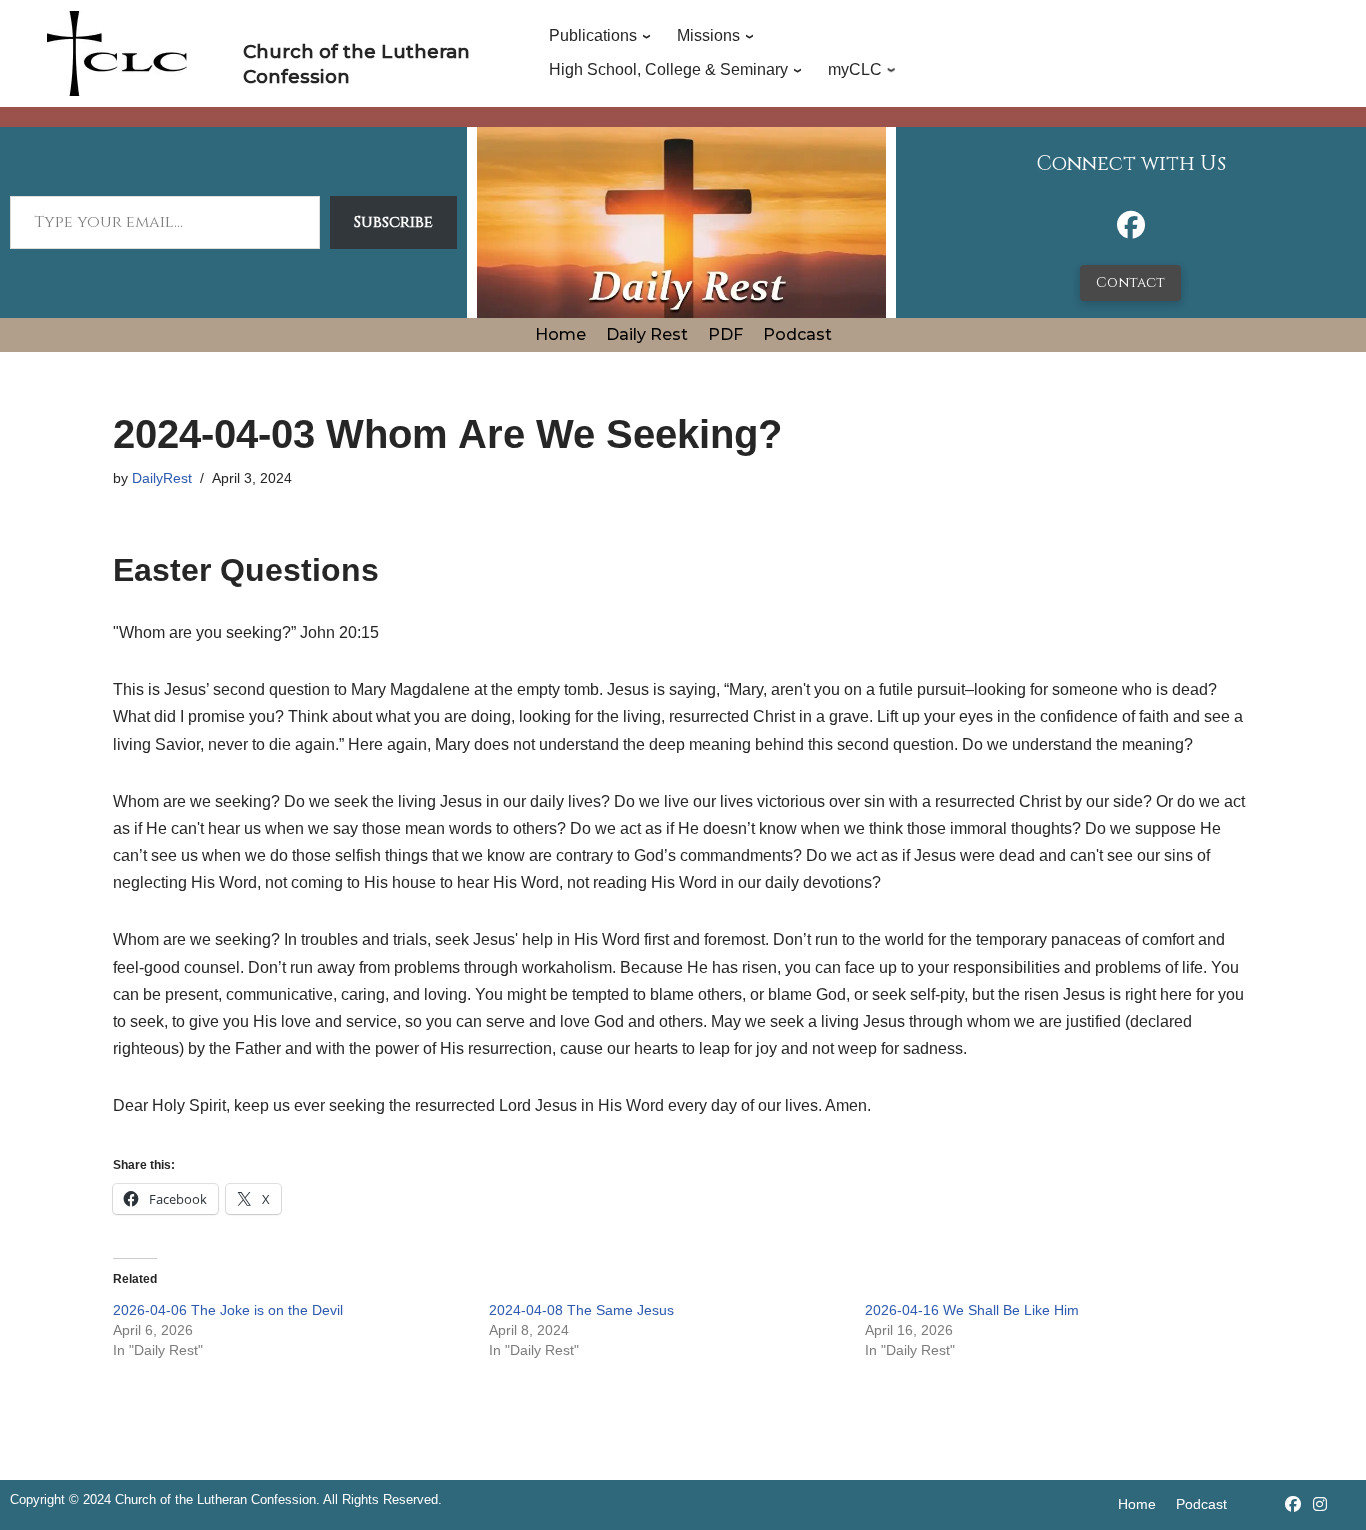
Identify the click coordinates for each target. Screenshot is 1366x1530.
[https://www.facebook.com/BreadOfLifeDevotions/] (1131, 230)
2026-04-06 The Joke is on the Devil (228, 1310)
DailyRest (162, 478)
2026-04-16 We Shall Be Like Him (972, 1310)
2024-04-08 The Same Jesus (581, 1310)
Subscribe (393, 222)
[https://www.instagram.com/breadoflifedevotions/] (1320, 1504)
